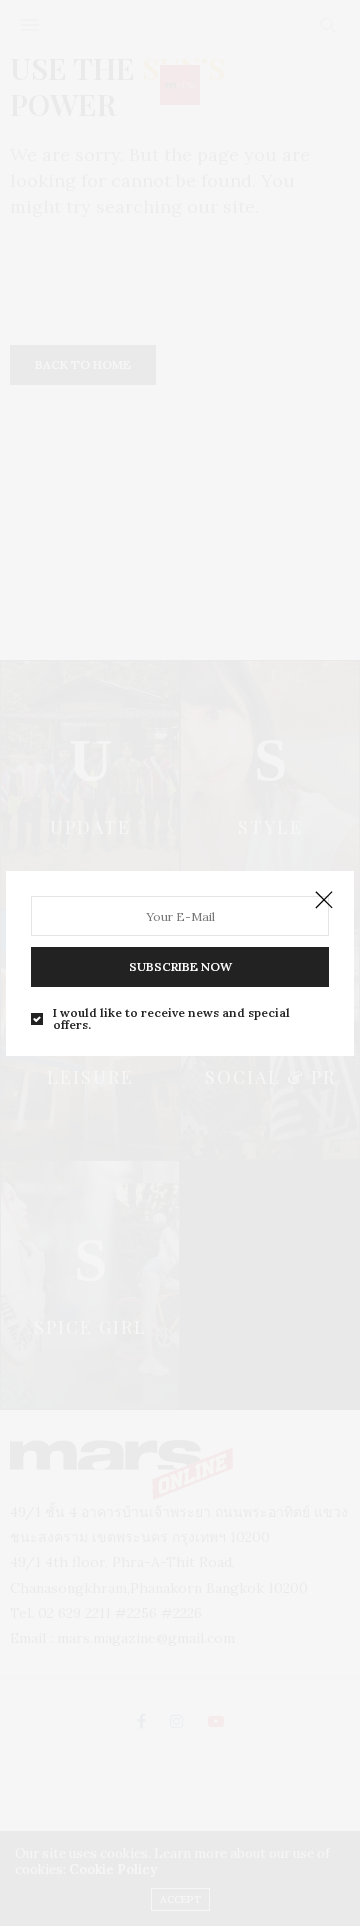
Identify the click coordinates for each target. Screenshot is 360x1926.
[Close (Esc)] (324, 901)
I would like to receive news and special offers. (171, 1019)
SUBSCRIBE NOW (180, 966)
